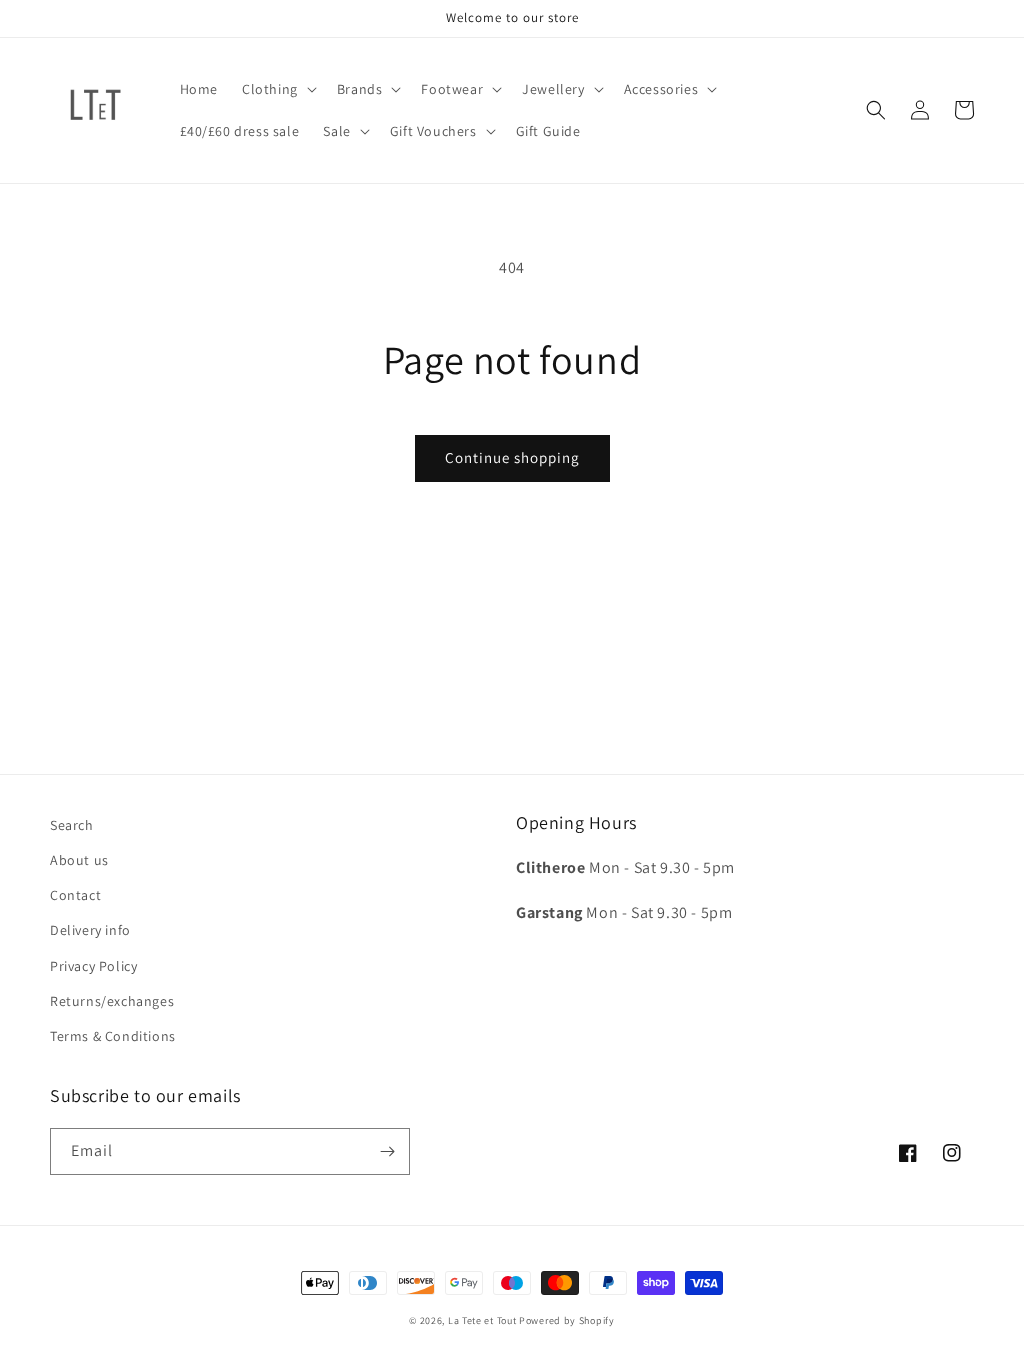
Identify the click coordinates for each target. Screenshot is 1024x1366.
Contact (75, 895)
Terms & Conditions (113, 1036)
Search (72, 825)
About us (79, 860)
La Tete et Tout (482, 1320)
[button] (277, 89)
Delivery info (90, 930)
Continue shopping (512, 457)
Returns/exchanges (112, 1001)
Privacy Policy (93, 966)
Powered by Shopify (567, 1320)
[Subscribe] (387, 1151)
